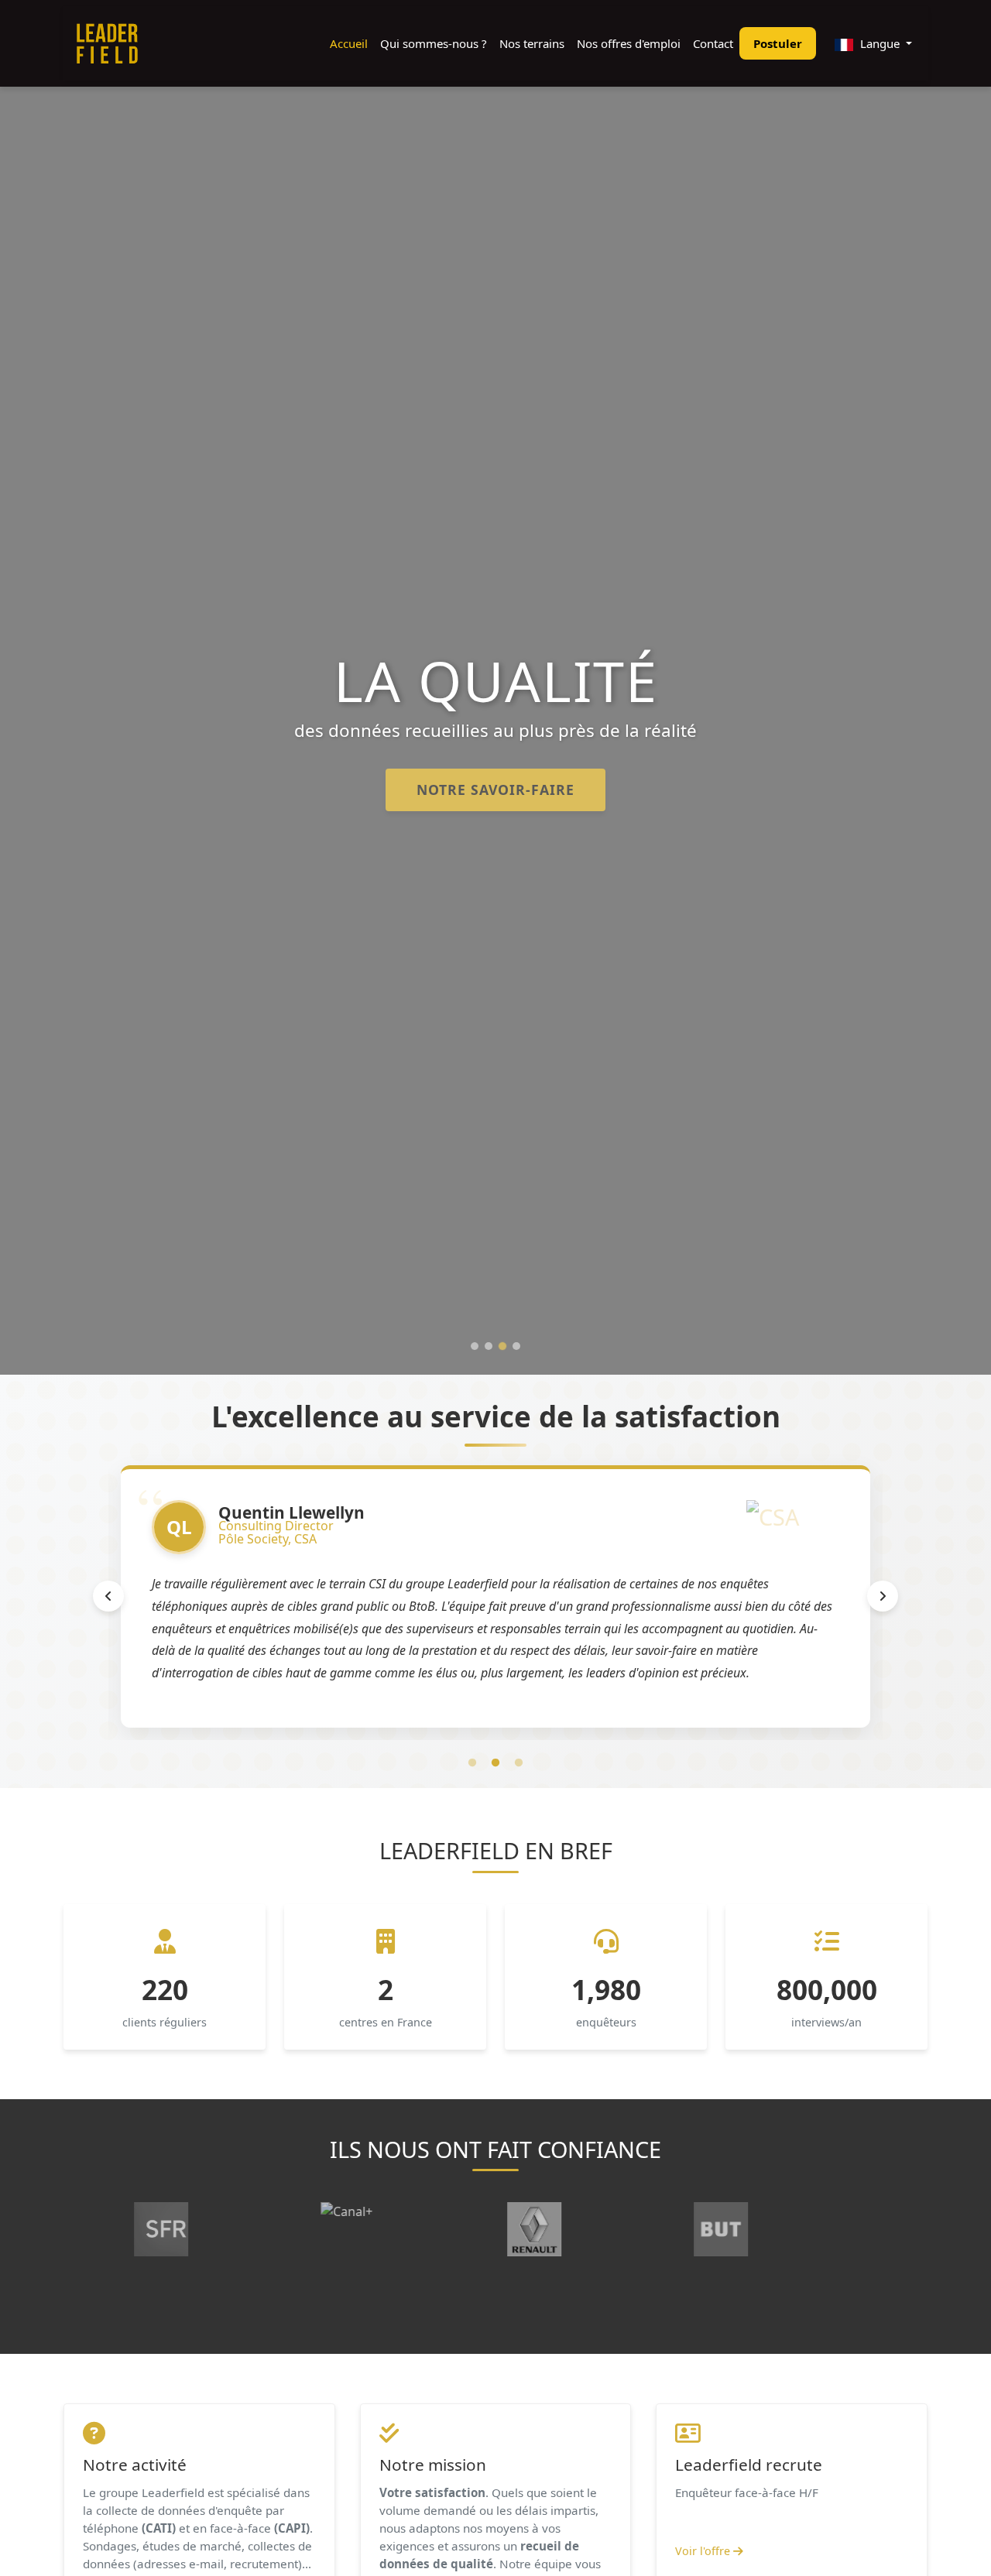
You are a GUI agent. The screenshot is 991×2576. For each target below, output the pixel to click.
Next (883, 1596)
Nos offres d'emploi (629, 43)
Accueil (349, 43)
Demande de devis (496, 790)
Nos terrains (532, 43)
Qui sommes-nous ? (434, 43)
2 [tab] (495, 1763)
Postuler (778, 43)
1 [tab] (472, 1763)
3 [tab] (519, 1763)
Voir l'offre (704, 2551)
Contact (713, 43)
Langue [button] (880, 43)
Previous (108, 1596)
